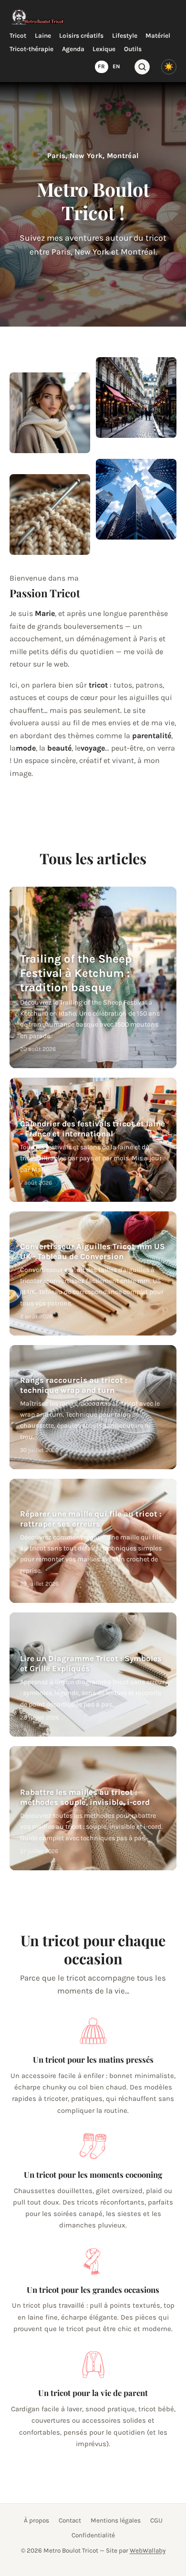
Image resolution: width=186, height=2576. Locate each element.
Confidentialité (93, 2535)
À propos (36, 2520)
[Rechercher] (142, 67)
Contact (70, 2520)
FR (101, 66)
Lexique (104, 49)
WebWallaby (148, 2550)
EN (116, 66)
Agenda (73, 49)
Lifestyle (125, 36)
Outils (133, 49)
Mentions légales (116, 2520)
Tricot (18, 36)
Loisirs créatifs (81, 36)
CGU (156, 2520)
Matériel (158, 36)
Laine (43, 36)
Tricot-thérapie (31, 49)
